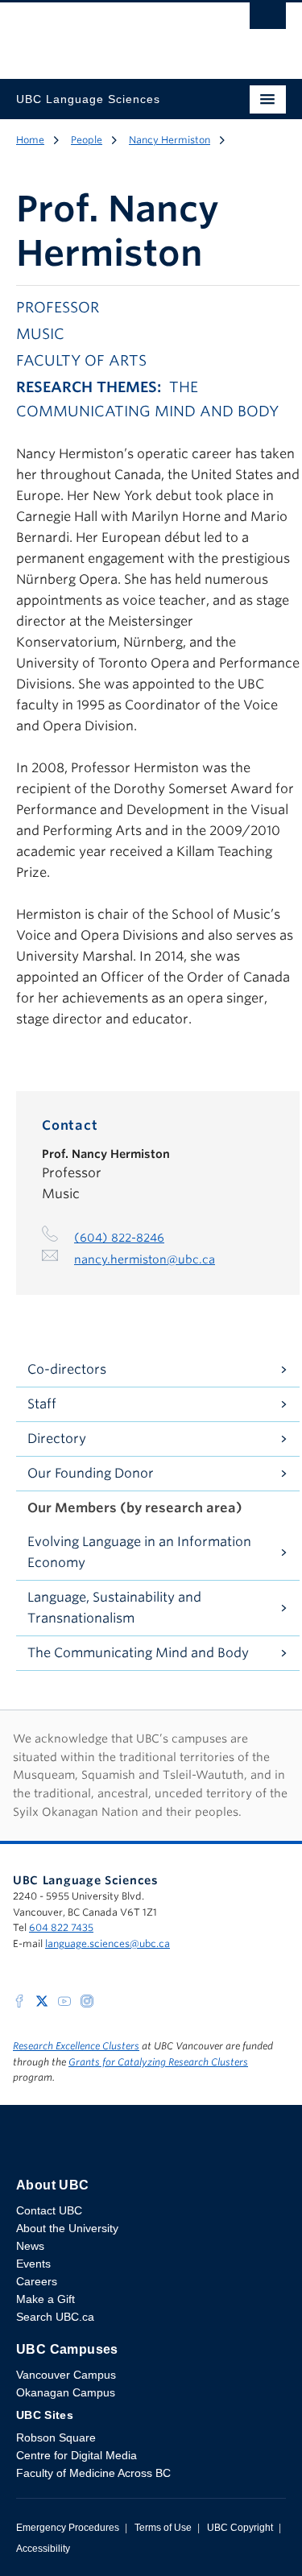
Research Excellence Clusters (76, 2046)
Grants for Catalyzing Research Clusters (158, 2062)
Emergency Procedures (68, 2528)
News (30, 2246)
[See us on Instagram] (87, 2000)
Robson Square (56, 2437)
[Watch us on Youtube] (64, 2000)
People (87, 140)
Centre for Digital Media (77, 2455)
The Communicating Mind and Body (138, 1653)
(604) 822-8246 (119, 1238)
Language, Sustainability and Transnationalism (114, 1608)
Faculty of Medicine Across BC (93, 2473)
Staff (42, 1404)
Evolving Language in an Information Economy (139, 1552)
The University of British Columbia (111, 33)
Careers (37, 2281)
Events (33, 2264)
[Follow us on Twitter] (42, 2000)
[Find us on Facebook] (19, 2000)
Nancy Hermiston (170, 140)
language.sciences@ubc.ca (108, 1943)
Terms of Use (163, 2528)
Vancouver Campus (66, 2375)
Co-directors (67, 1369)
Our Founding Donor (91, 1473)
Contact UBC (49, 2210)
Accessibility (43, 2549)
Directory (57, 1439)
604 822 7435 (61, 1927)
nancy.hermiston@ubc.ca (145, 1259)
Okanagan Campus (66, 2392)
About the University (67, 2228)
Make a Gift (46, 2299)
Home (30, 140)
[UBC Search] (268, 20)
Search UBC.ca (55, 2317)
